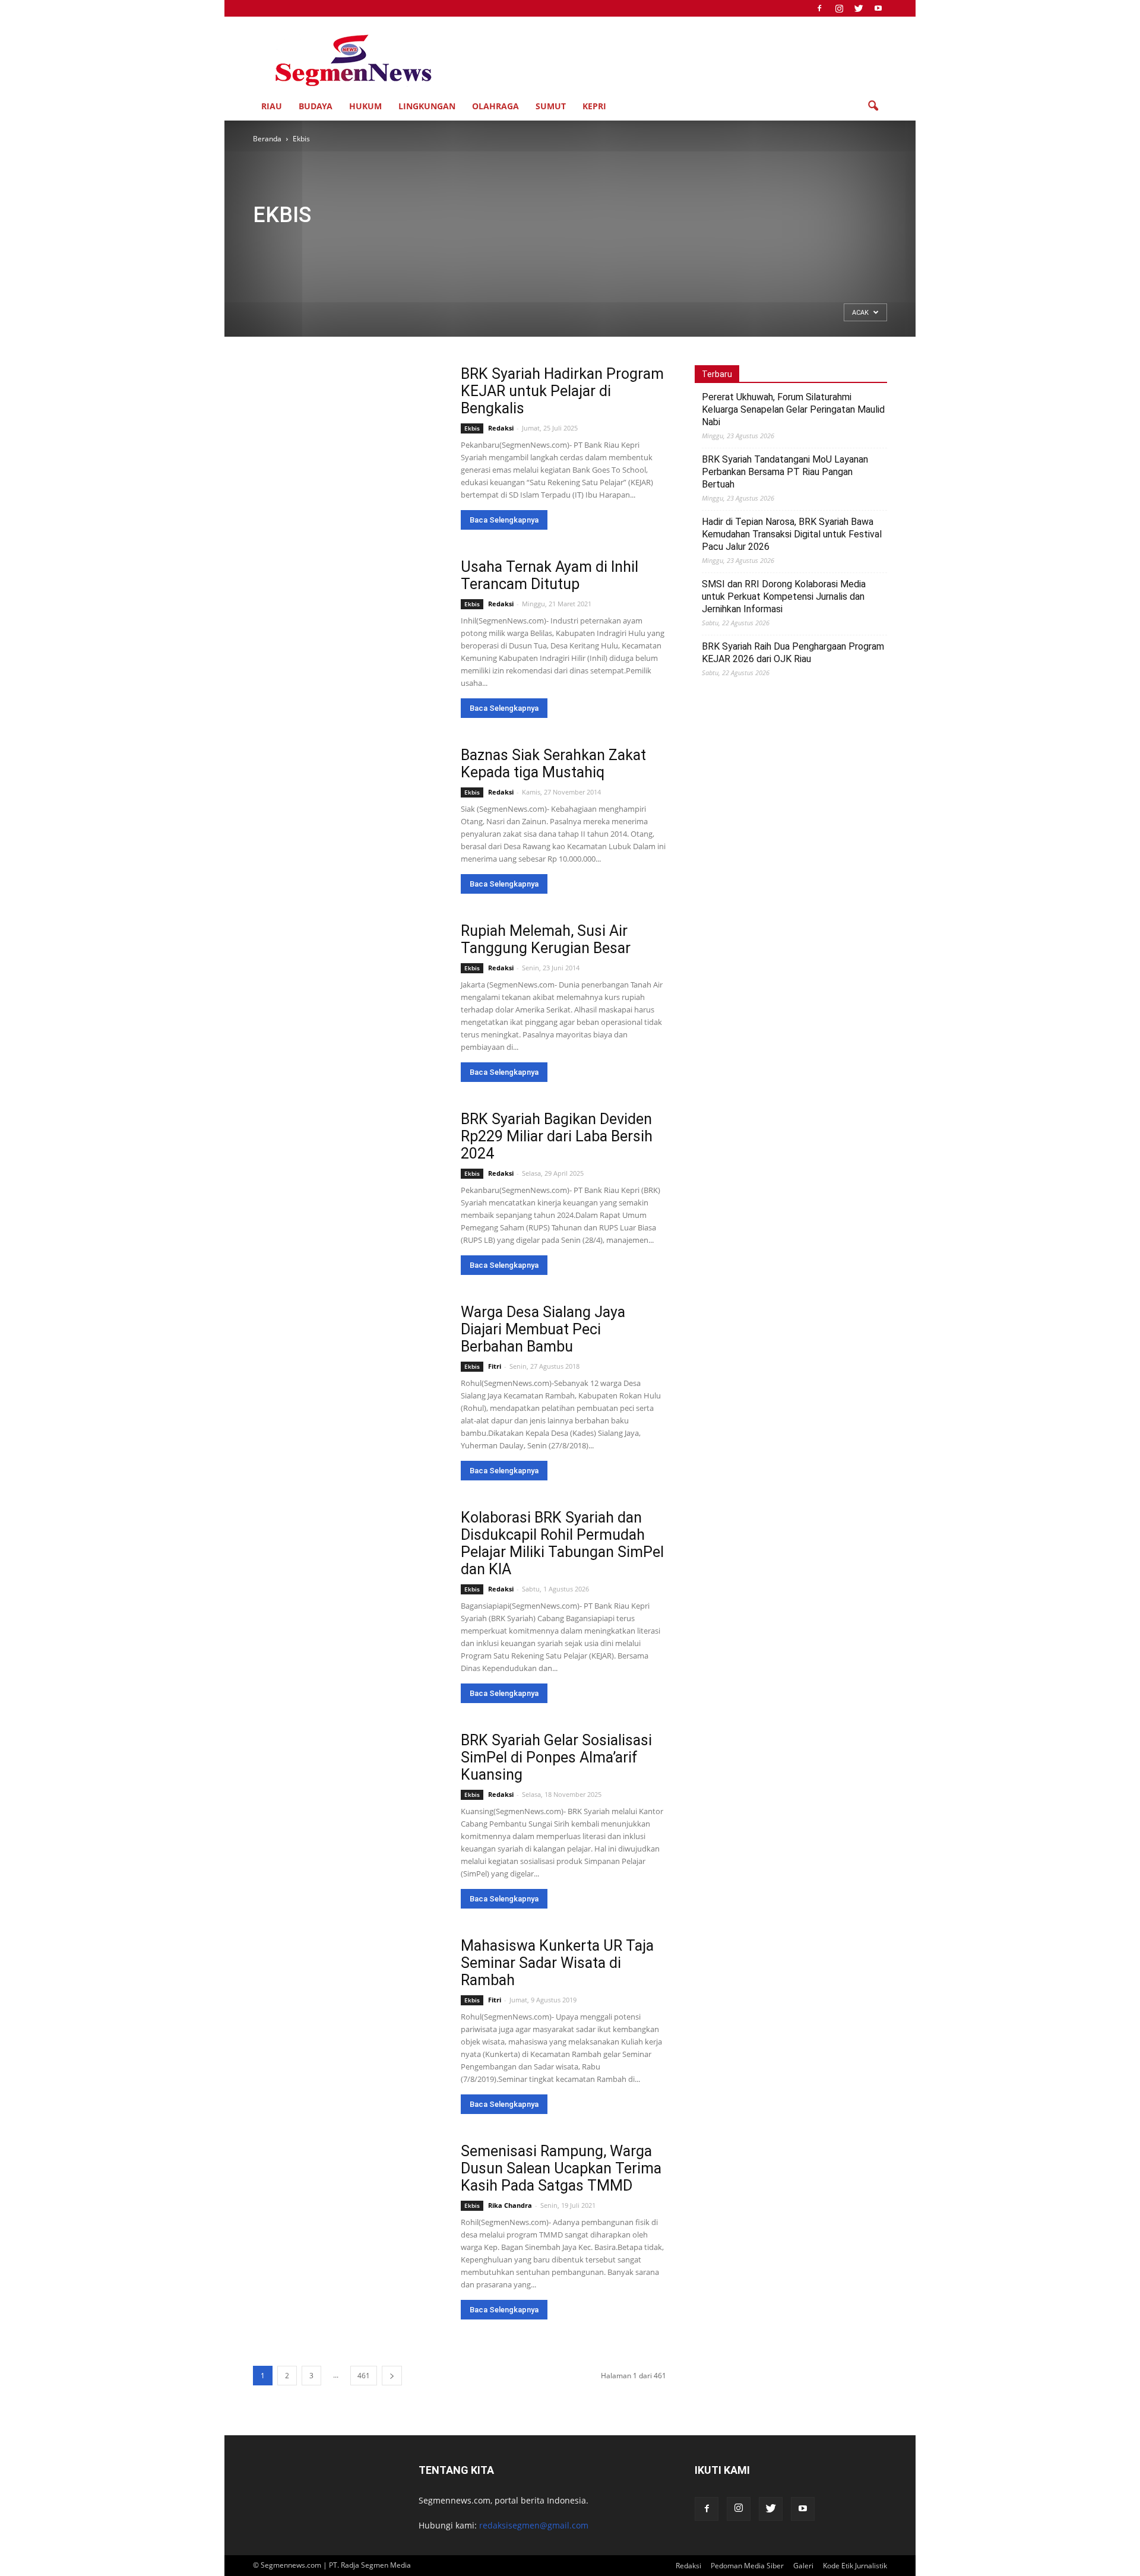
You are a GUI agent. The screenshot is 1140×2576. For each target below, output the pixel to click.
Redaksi (501, 428)
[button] (873, 106)
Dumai (583, 244)
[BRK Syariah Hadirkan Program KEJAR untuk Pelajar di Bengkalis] (349, 435)
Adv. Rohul (299, 244)
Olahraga (495, 106)
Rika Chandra (510, 2205)
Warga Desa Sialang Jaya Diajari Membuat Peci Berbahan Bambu (543, 1329)
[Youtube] (878, 8)
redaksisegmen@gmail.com (534, 2525)
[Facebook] (819, 8)
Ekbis (614, 244)
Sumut (551, 106)
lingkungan (427, 106)
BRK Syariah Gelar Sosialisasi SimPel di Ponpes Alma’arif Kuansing (556, 1757)
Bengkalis (464, 244)
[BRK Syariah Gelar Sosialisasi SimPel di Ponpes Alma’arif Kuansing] (349, 1801)
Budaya (316, 106)
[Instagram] (839, 8)
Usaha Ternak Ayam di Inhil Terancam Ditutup (550, 575)
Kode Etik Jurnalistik (855, 2566)
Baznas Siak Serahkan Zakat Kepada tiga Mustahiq (553, 764)
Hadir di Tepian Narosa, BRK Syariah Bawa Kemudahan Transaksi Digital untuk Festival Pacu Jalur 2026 (792, 534)
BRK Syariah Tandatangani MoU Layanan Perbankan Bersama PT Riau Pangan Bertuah (785, 472)
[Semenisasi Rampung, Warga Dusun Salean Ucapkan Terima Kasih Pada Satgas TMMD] (349, 2212)
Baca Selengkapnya (504, 520)
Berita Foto (508, 244)
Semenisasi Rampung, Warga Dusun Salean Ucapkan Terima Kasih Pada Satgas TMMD (561, 2168)
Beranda (267, 139)
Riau (272, 106)
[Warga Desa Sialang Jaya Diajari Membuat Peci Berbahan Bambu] (349, 1373)
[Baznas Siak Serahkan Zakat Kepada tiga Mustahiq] (313, 816)
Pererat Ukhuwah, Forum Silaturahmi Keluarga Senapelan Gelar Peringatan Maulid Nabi (793, 409)
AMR (430, 244)
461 (364, 2376)
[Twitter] (859, 8)
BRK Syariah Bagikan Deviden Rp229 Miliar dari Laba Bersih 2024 (557, 1136)
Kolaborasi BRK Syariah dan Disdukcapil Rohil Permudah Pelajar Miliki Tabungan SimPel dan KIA (562, 1543)
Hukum (365, 106)
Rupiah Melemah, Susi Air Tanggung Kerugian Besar (546, 939)
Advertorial (393, 244)
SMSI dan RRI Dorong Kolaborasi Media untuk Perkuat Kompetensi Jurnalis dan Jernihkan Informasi (784, 596)
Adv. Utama (346, 244)
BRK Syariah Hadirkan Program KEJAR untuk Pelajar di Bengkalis (562, 391)
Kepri (594, 106)
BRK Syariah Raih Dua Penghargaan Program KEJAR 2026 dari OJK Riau (793, 653)
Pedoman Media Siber (747, 2566)
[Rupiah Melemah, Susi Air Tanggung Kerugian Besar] (338, 975)
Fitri (495, 1366)
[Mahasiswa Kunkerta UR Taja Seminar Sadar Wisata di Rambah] (349, 2007)
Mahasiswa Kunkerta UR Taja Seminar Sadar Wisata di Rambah (557, 1963)
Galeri (643, 244)
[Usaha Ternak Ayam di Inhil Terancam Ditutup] (349, 628)
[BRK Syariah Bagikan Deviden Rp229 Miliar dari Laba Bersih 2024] (349, 1180)
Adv (264, 244)
